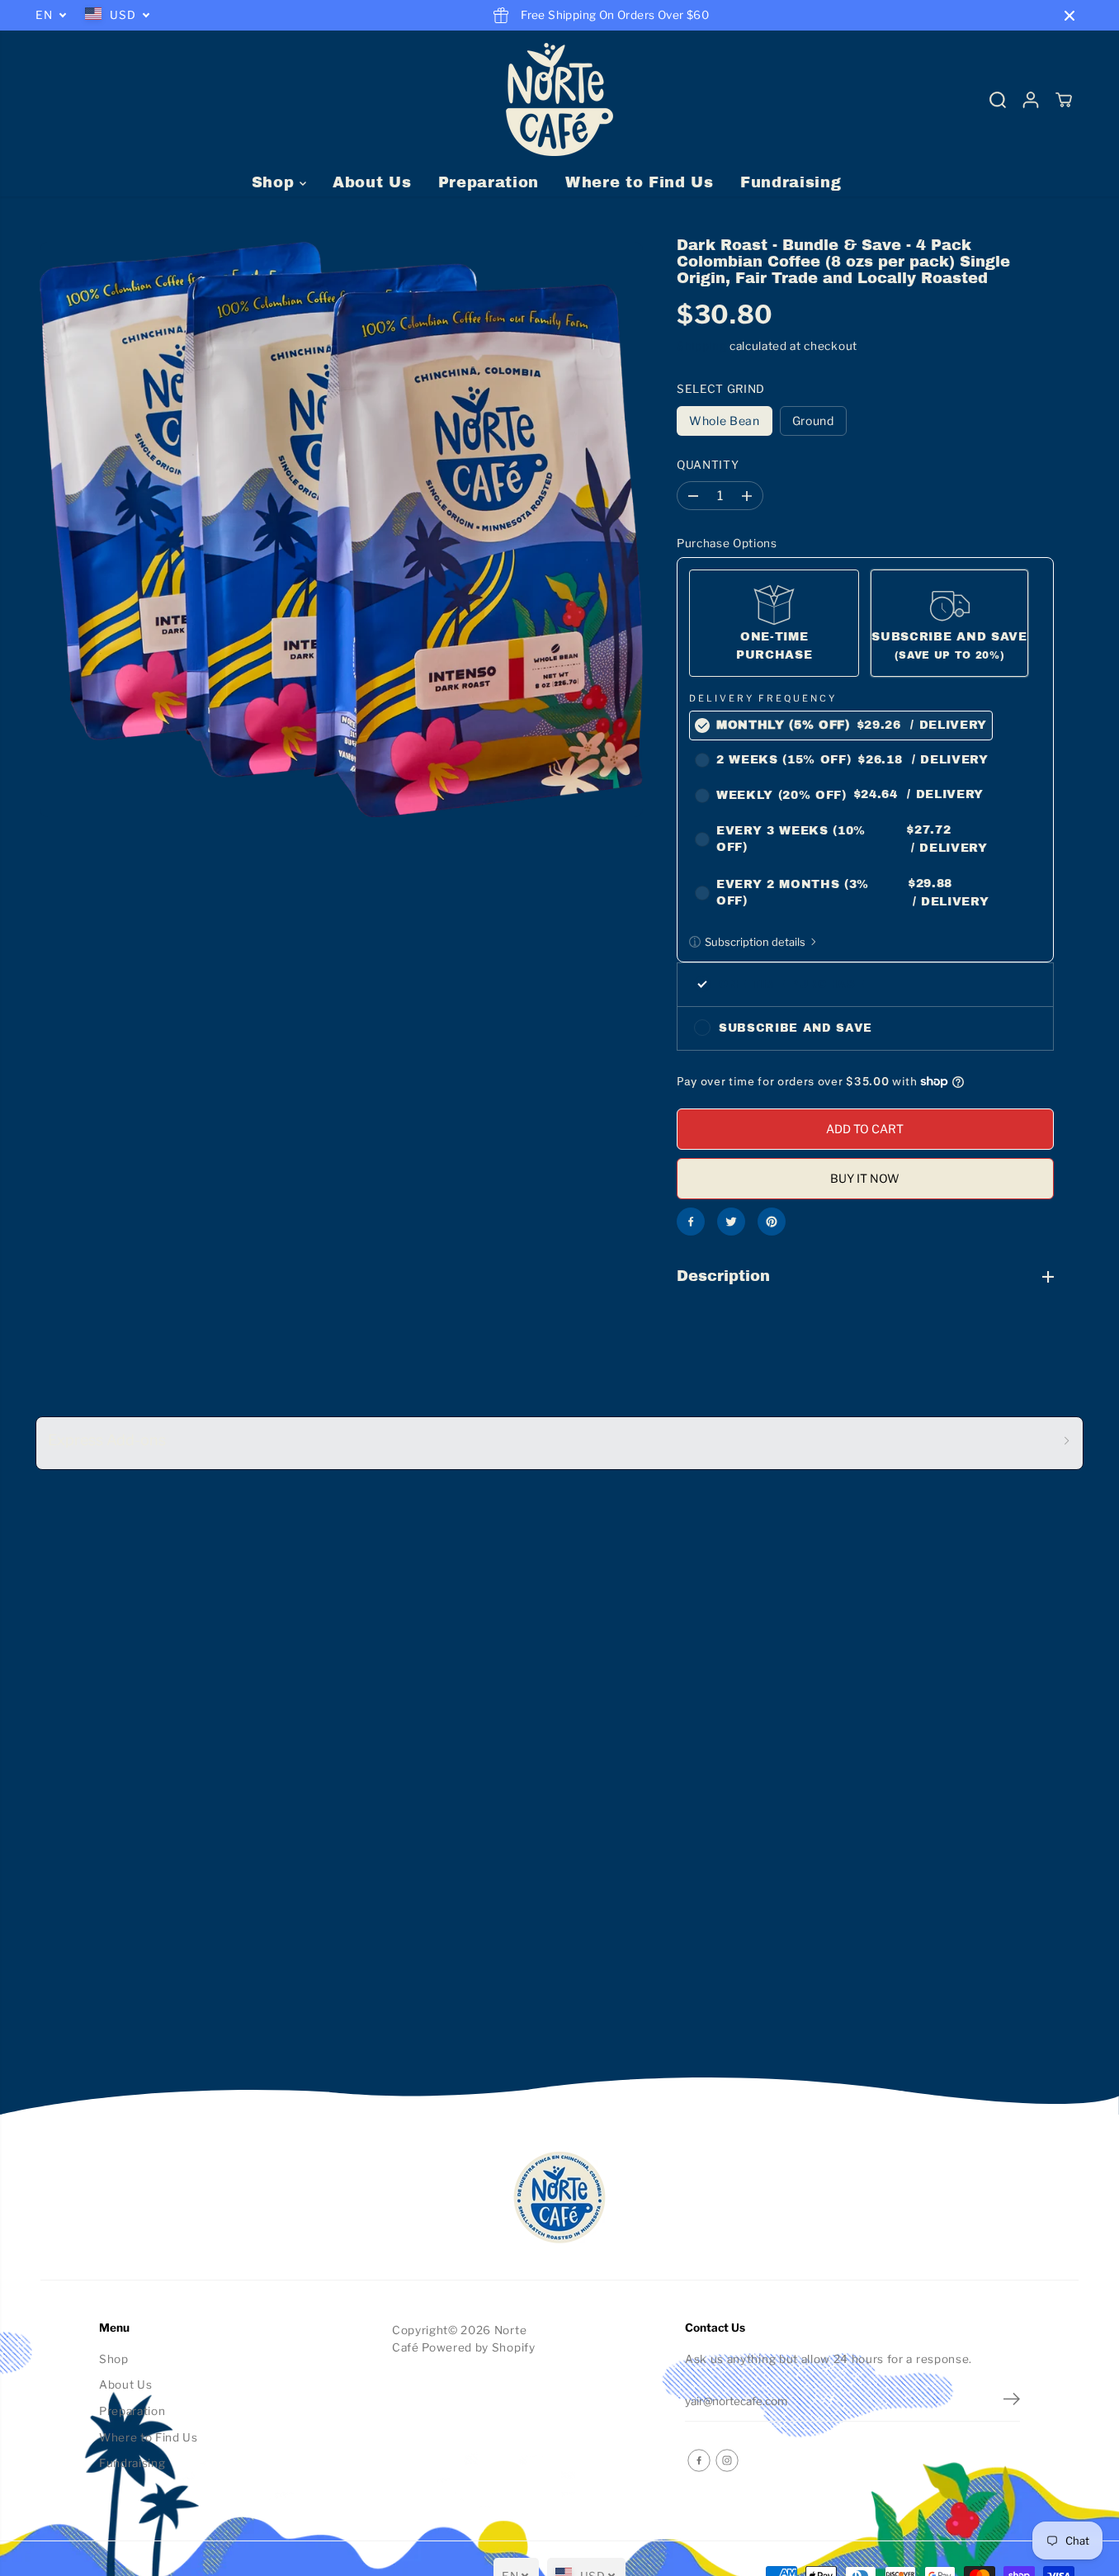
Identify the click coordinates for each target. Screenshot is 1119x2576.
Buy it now (865, 1178)
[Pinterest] (772, 1222)
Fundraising (791, 182)
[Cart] (1064, 100)
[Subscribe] (1012, 2401)
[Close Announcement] (1069, 16)
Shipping (701, 346)
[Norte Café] (559, 99)
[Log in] (1031, 100)
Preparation (489, 182)
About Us (372, 182)
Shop (276, 182)
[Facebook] (691, 1222)
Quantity (708, 465)
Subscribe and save (796, 1028)
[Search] (998, 100)
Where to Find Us (640, 182)
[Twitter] (731, 1222)
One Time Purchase (792, 984)
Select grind (721, 389)
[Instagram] (727, 2460)
